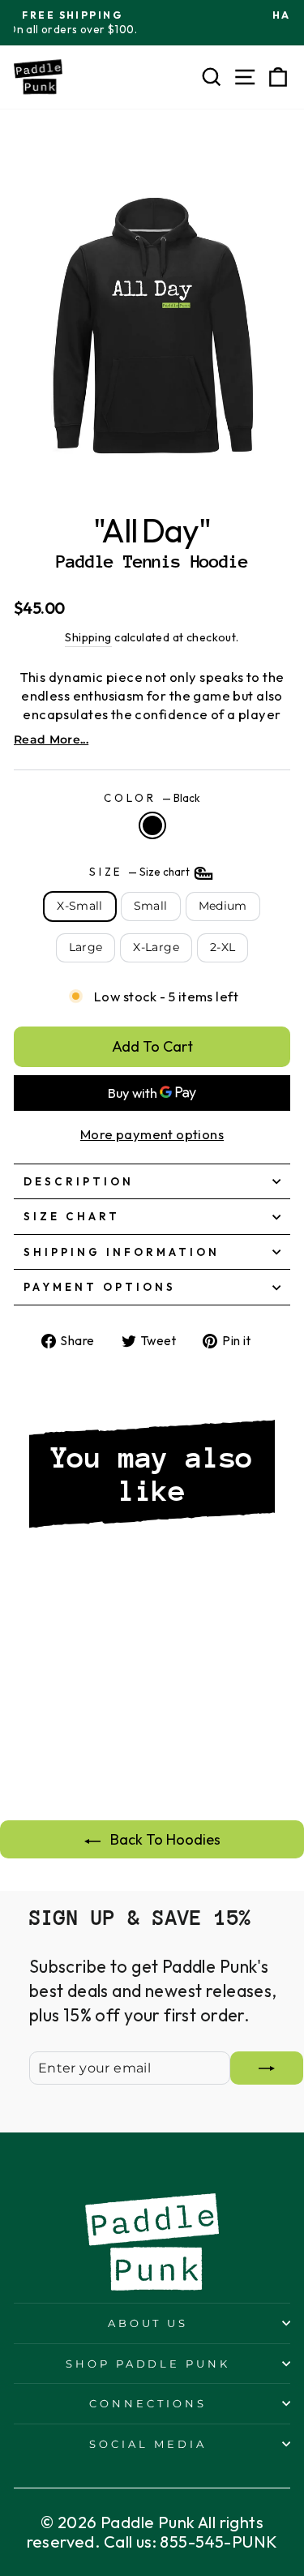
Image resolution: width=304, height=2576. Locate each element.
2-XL (223, 947)
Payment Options (100, 1287)
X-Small (79, 906)
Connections (148, 2403)
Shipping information (122, 1252)
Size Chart (72, 1216)
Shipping (88, 637)
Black (152, 825)
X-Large (156, 947)
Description (79, 1181)
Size (141, 872)
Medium (223, 906)
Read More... (51, 739)
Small (151, 906)
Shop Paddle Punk (148, 2364)
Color (152, 798)
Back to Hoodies (164, 1839)
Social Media (148, 2444)
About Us (148, 2323)
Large (86, 947)
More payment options (152, 1134)
